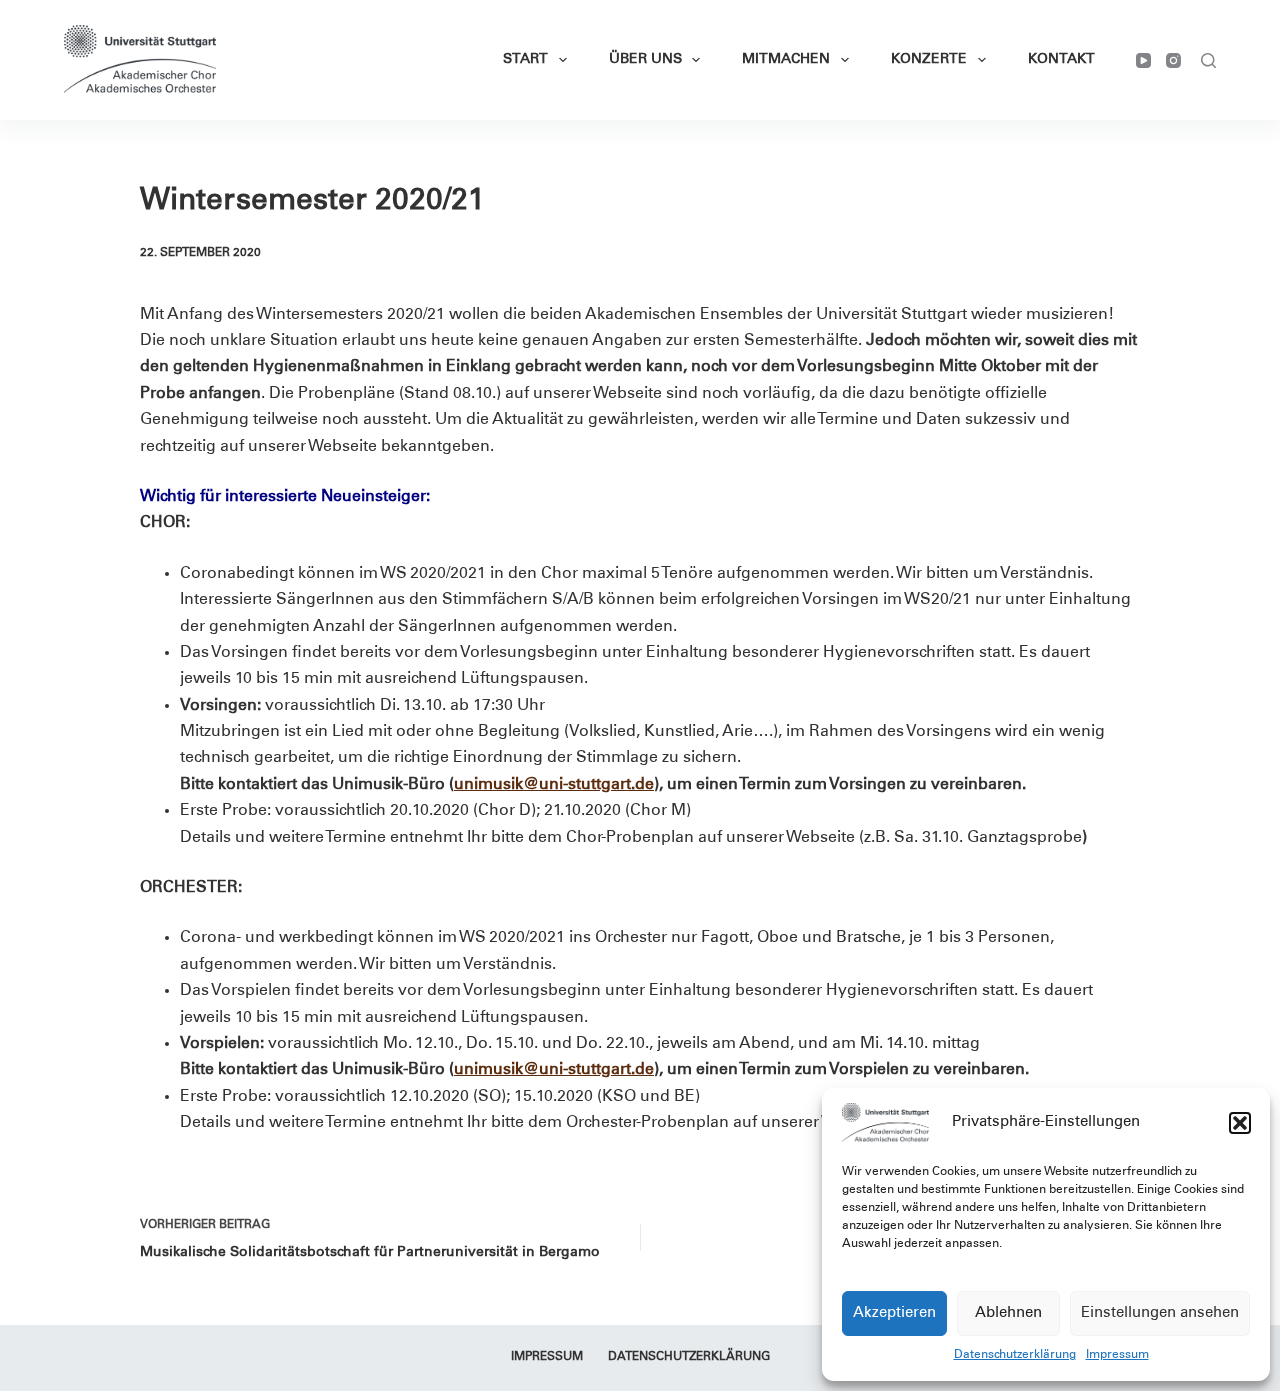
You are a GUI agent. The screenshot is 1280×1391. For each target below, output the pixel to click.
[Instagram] (1173, 60)
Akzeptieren (894, 1313)
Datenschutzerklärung (1015, 1355)
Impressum (1117, 1355)
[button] (1240, 1123)
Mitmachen (786, 60)
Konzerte (929, 60)
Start (525, 60)
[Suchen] (1208, 60)
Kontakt (1061, 60)
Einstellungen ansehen (1160, 1313)
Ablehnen (1008, 1313)
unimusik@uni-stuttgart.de (554, 785)
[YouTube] (1143, 60)
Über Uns (645, 60)
